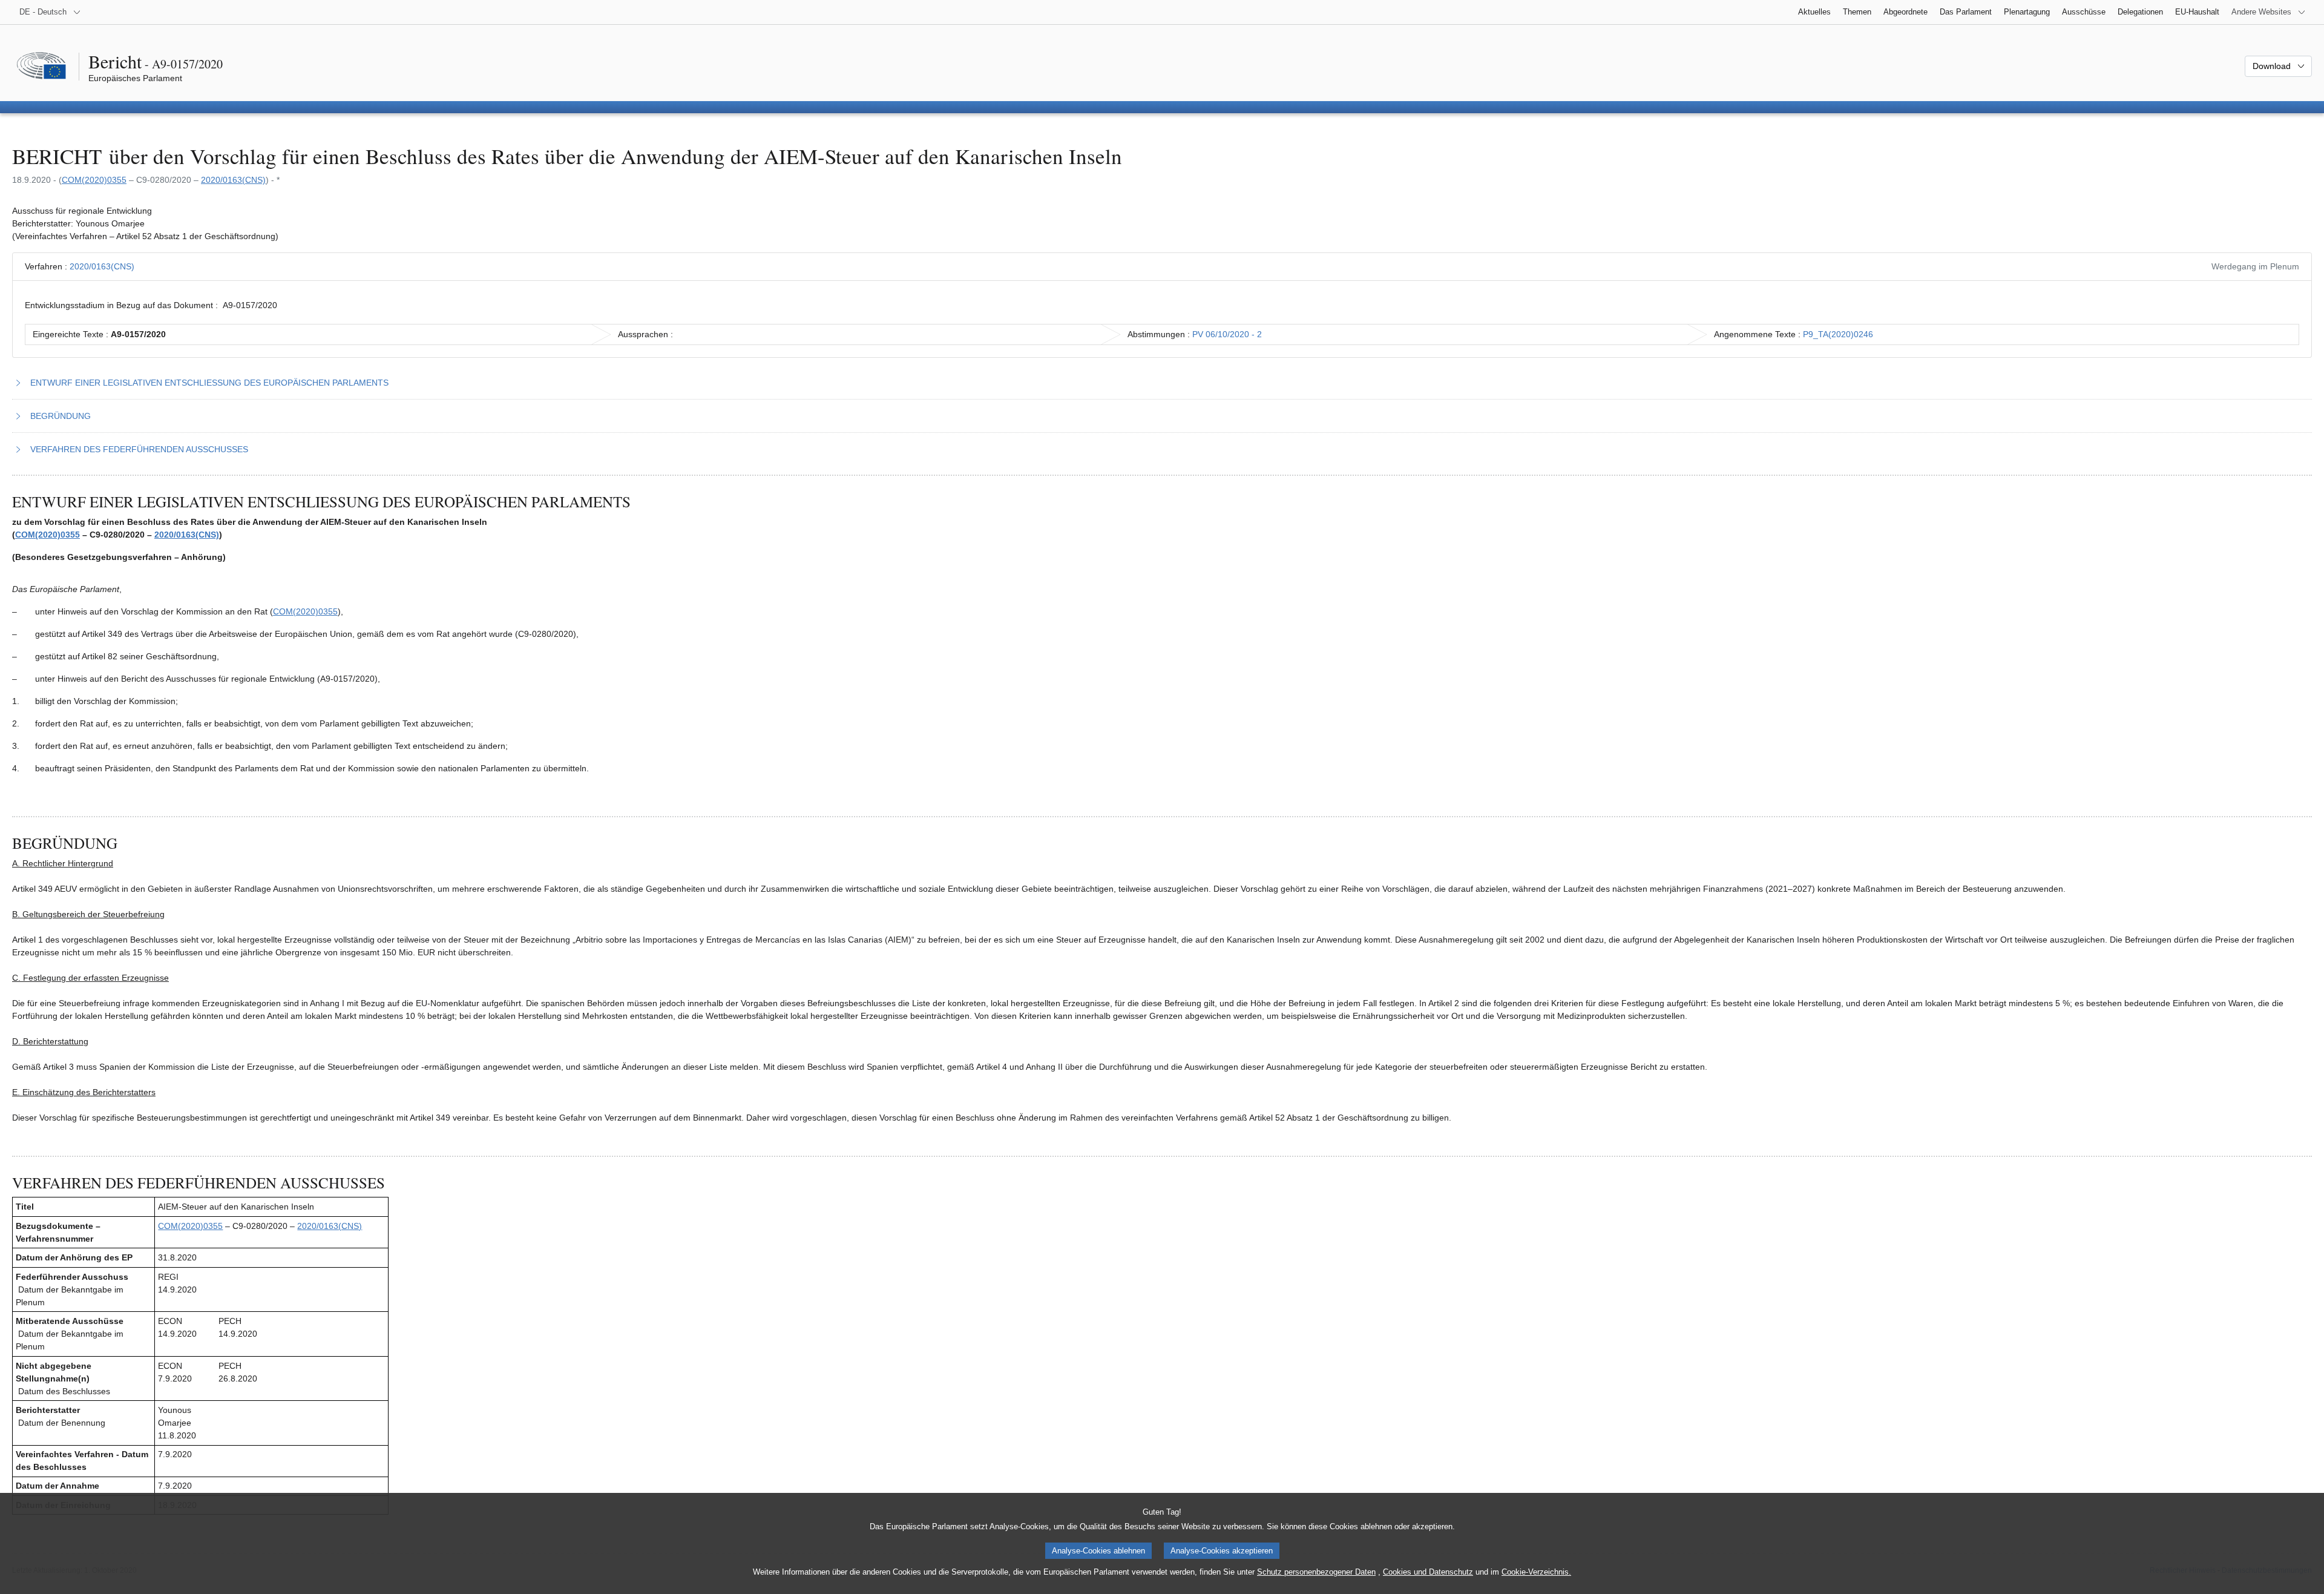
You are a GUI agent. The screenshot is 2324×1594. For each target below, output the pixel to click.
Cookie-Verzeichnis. (1536, 1572)
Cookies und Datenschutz (1428, 1572)
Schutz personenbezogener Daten (1316, 1572)
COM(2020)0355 (94, 180)
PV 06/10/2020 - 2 (1227, 334)
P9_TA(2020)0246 (1838, 334)
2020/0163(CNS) (233, 180)
